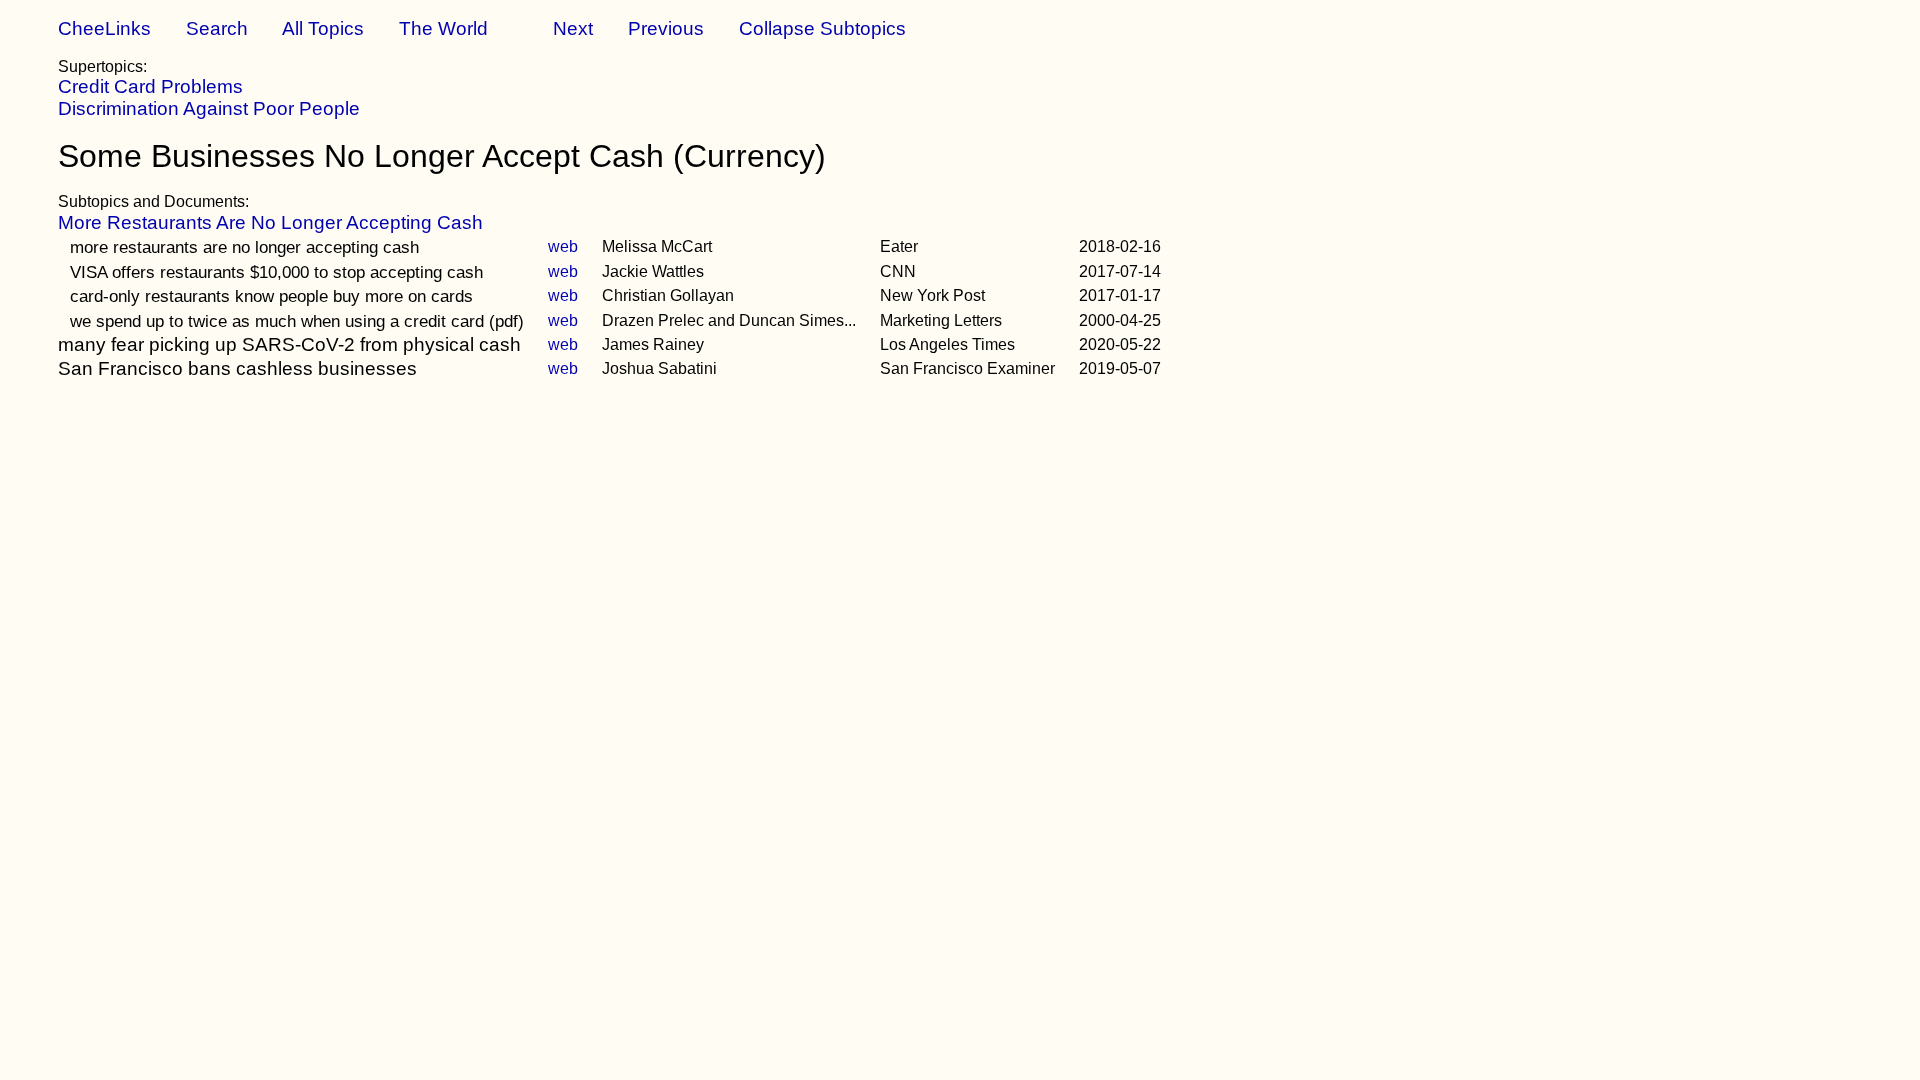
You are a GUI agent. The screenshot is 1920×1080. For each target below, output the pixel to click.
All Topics (323, 28)
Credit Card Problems (150, 86)
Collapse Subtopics (822, 28)
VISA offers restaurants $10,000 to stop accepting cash (276, 272)
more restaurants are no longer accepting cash (244, 247)
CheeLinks (104, 28)
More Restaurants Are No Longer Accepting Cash (270, 222)
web (563, 246)
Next (573, 28)
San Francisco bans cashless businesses (237, 368)
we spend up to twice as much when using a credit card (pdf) (297, 321)
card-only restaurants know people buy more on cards (271, 296)
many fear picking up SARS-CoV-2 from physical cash (289, 344)
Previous (666, 28)
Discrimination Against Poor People (209, 108)
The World (443, 28)
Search (217, 28)
